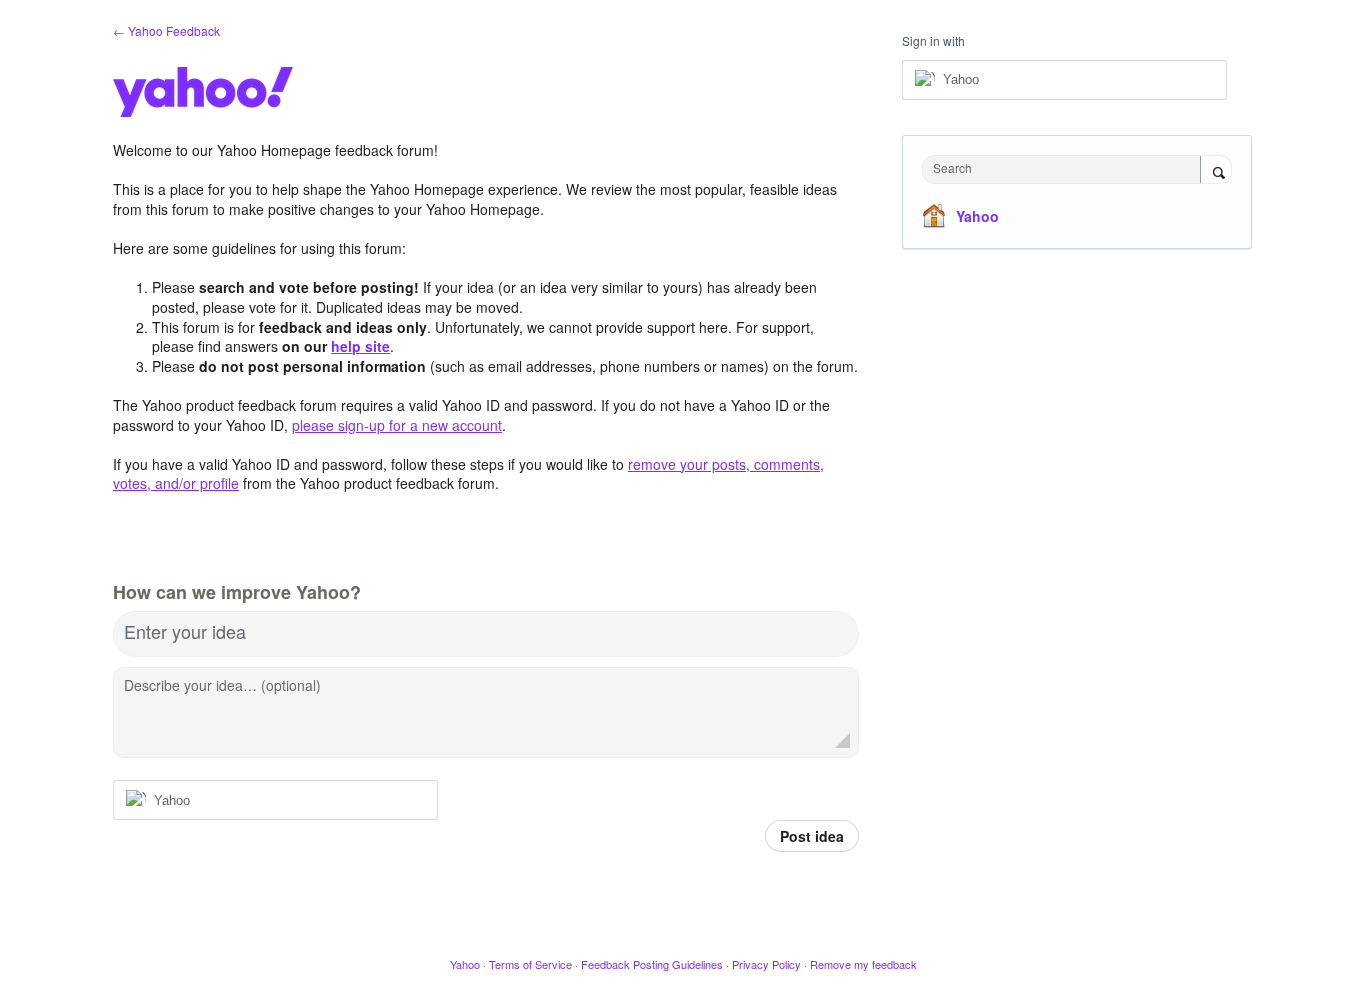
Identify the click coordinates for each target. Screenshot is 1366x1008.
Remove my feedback (863, 964)
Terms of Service (530, 964)
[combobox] (1066, 169)
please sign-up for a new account (397, 425)
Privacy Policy (766, 964)
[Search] (1216, 171)
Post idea (812, 836)
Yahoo (977, 216)
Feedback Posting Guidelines (652, 964)
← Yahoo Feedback (166, 30)
